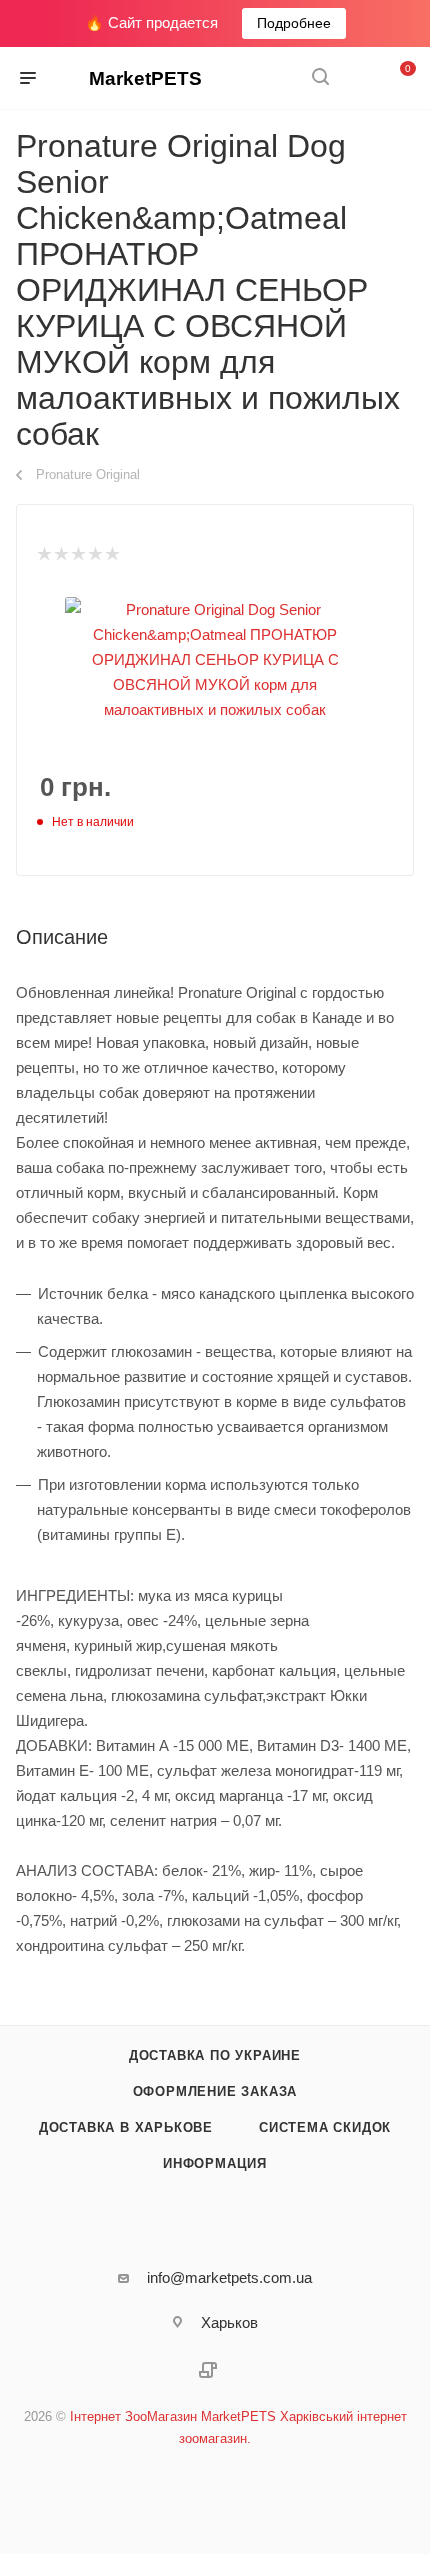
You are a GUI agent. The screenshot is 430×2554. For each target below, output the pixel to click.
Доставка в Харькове (126, 2127)
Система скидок (325, 2127)
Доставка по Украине (215, 2055)
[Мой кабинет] (358, 78)
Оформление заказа (215, 2091)
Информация (215, 2163)
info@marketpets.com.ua (229, 2277)
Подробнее (294, 23)
